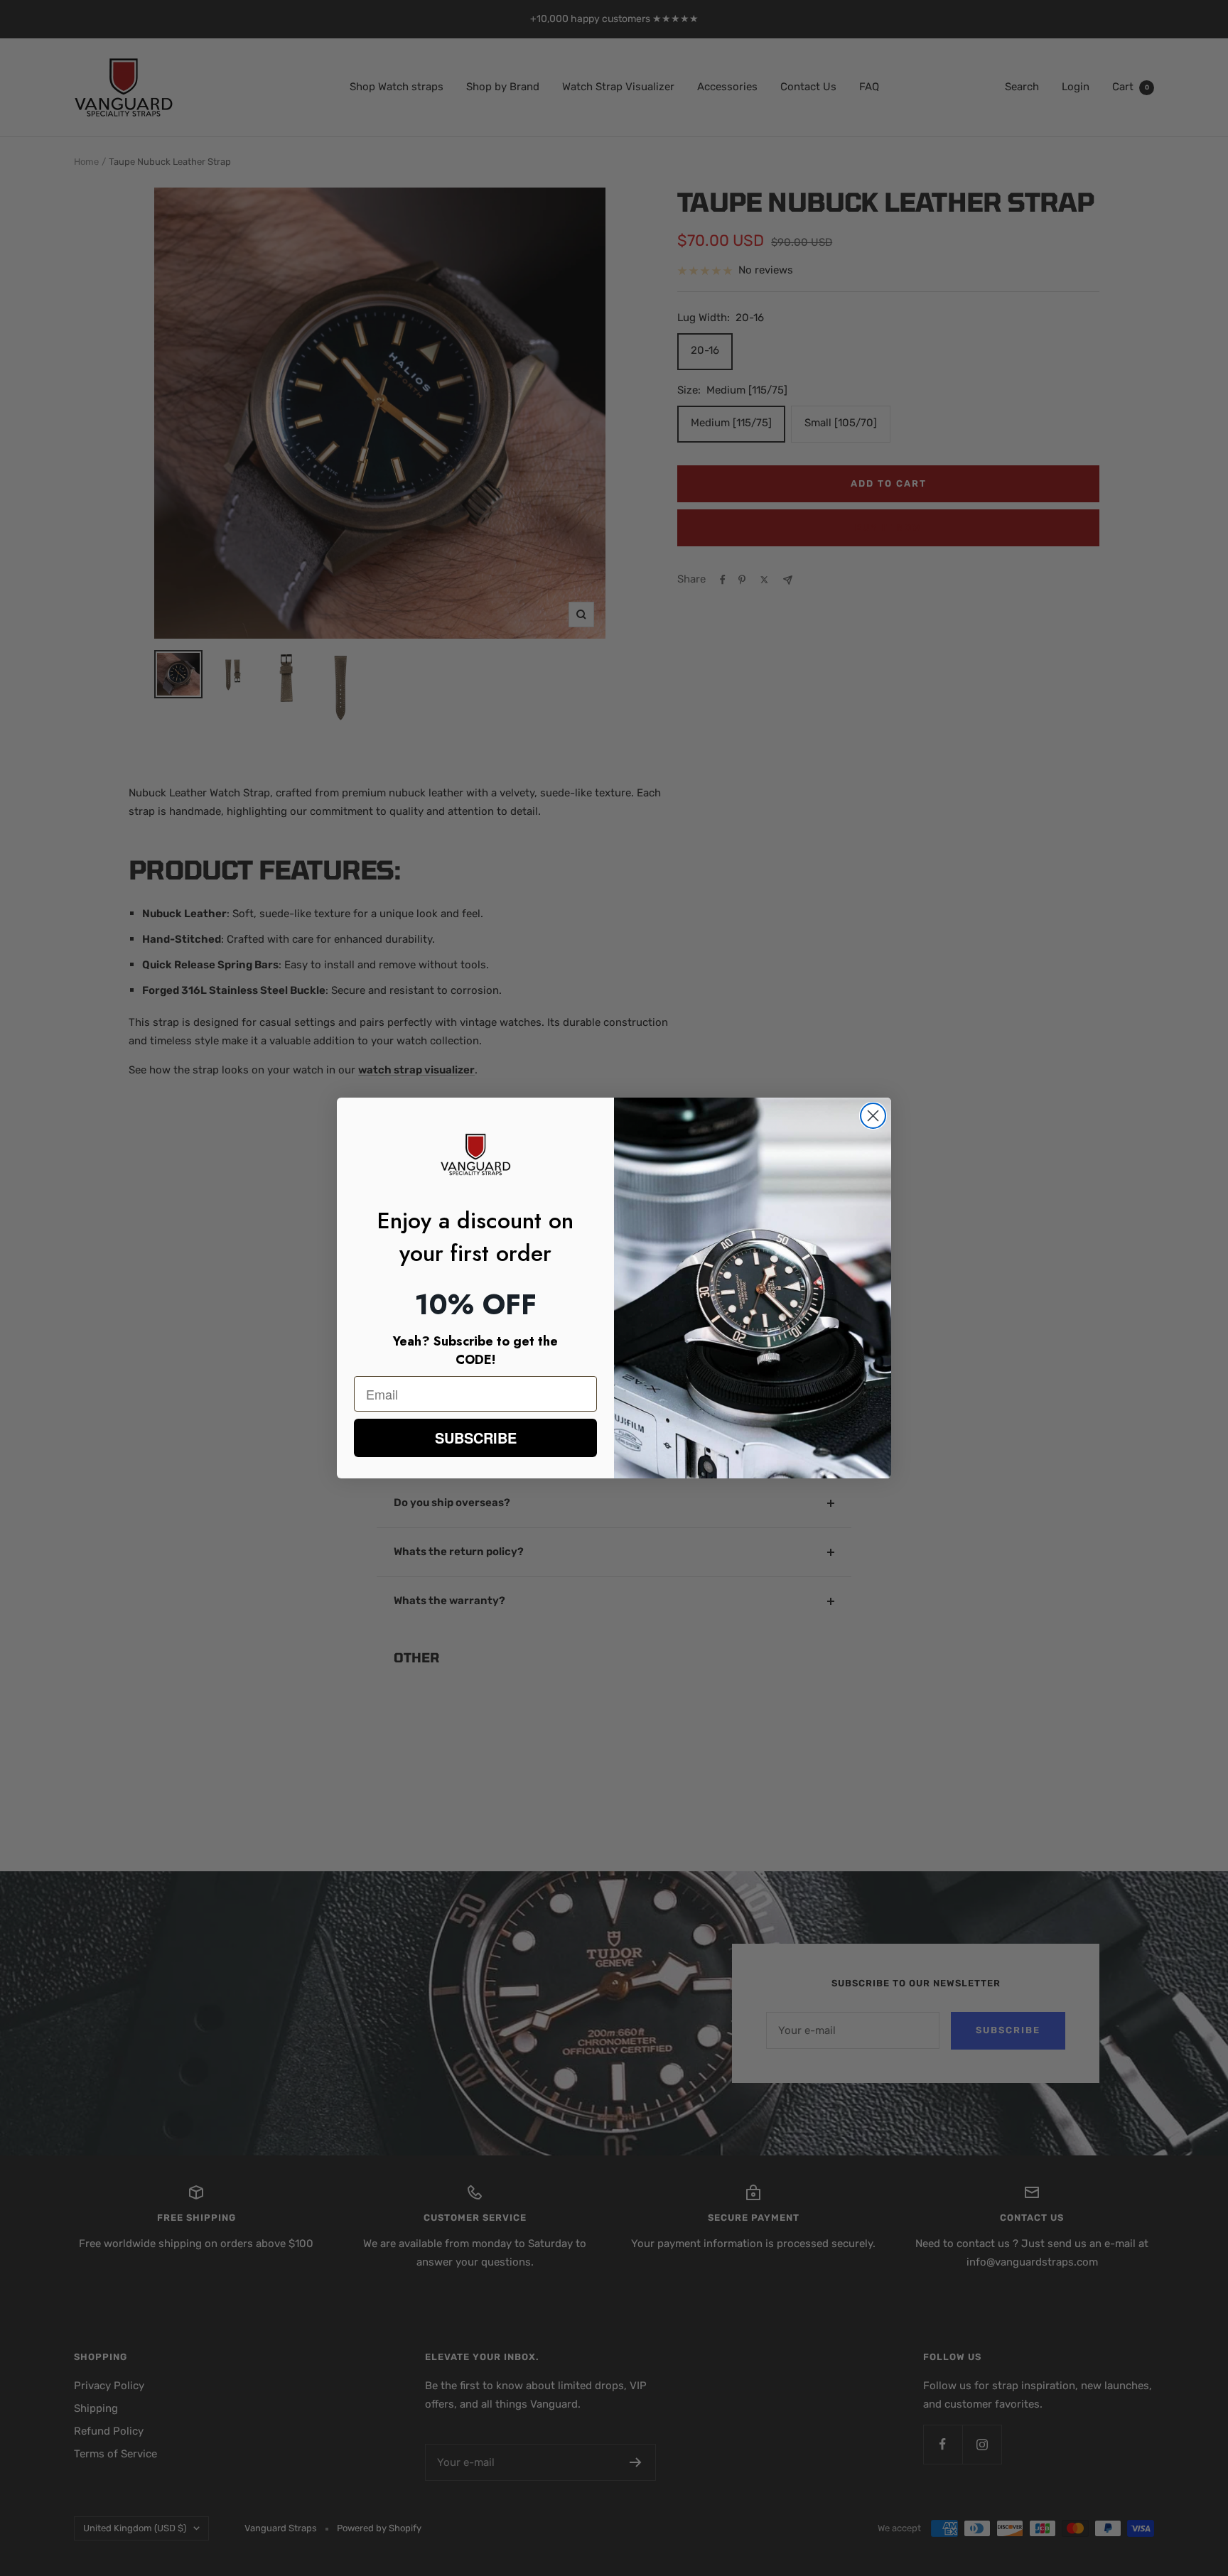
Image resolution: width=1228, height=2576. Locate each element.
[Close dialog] (873, 1116)
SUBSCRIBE (476, 1438)
